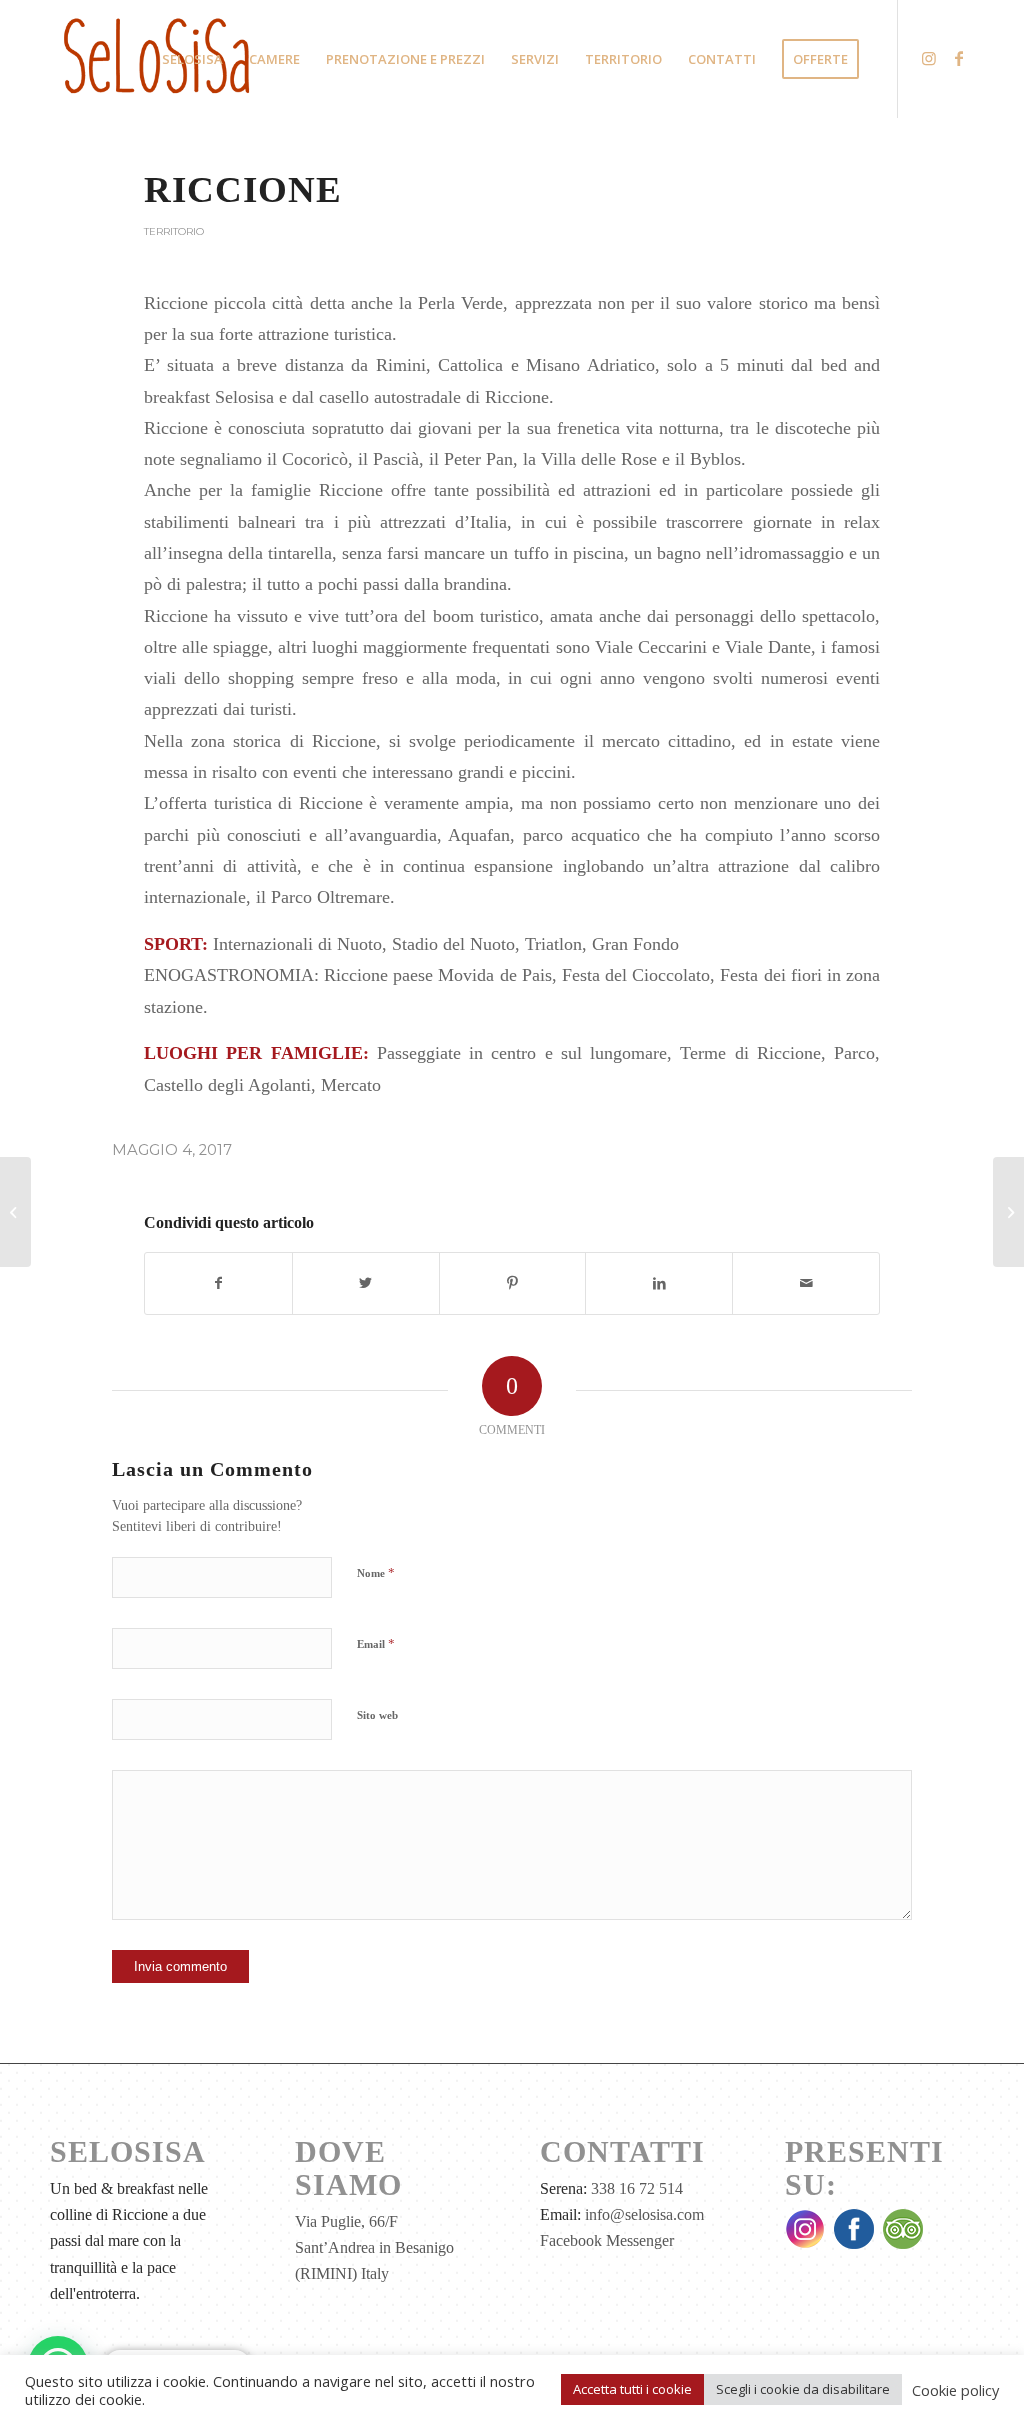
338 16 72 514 (637, 2188)
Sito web (377, 1715)
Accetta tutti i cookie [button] (632, 2389)
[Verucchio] (15, 1212)
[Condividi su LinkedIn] (659, 1283)
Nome (376, 1572)
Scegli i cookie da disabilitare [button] (803, 2389)
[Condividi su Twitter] (366, 1283)
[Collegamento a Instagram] (929, 58)
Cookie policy (955, 2390)
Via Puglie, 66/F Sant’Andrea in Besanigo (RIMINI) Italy (374, 2248)
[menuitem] (192, 59)
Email (376, 1643)
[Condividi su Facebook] (218, 1283)
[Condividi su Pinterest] (513, 1283)
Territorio (174, 231)
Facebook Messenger (607, 2240)
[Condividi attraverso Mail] (806, 1283)
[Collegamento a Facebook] (959, 58)
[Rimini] (1008, 1212)
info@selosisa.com (644, 2214)
